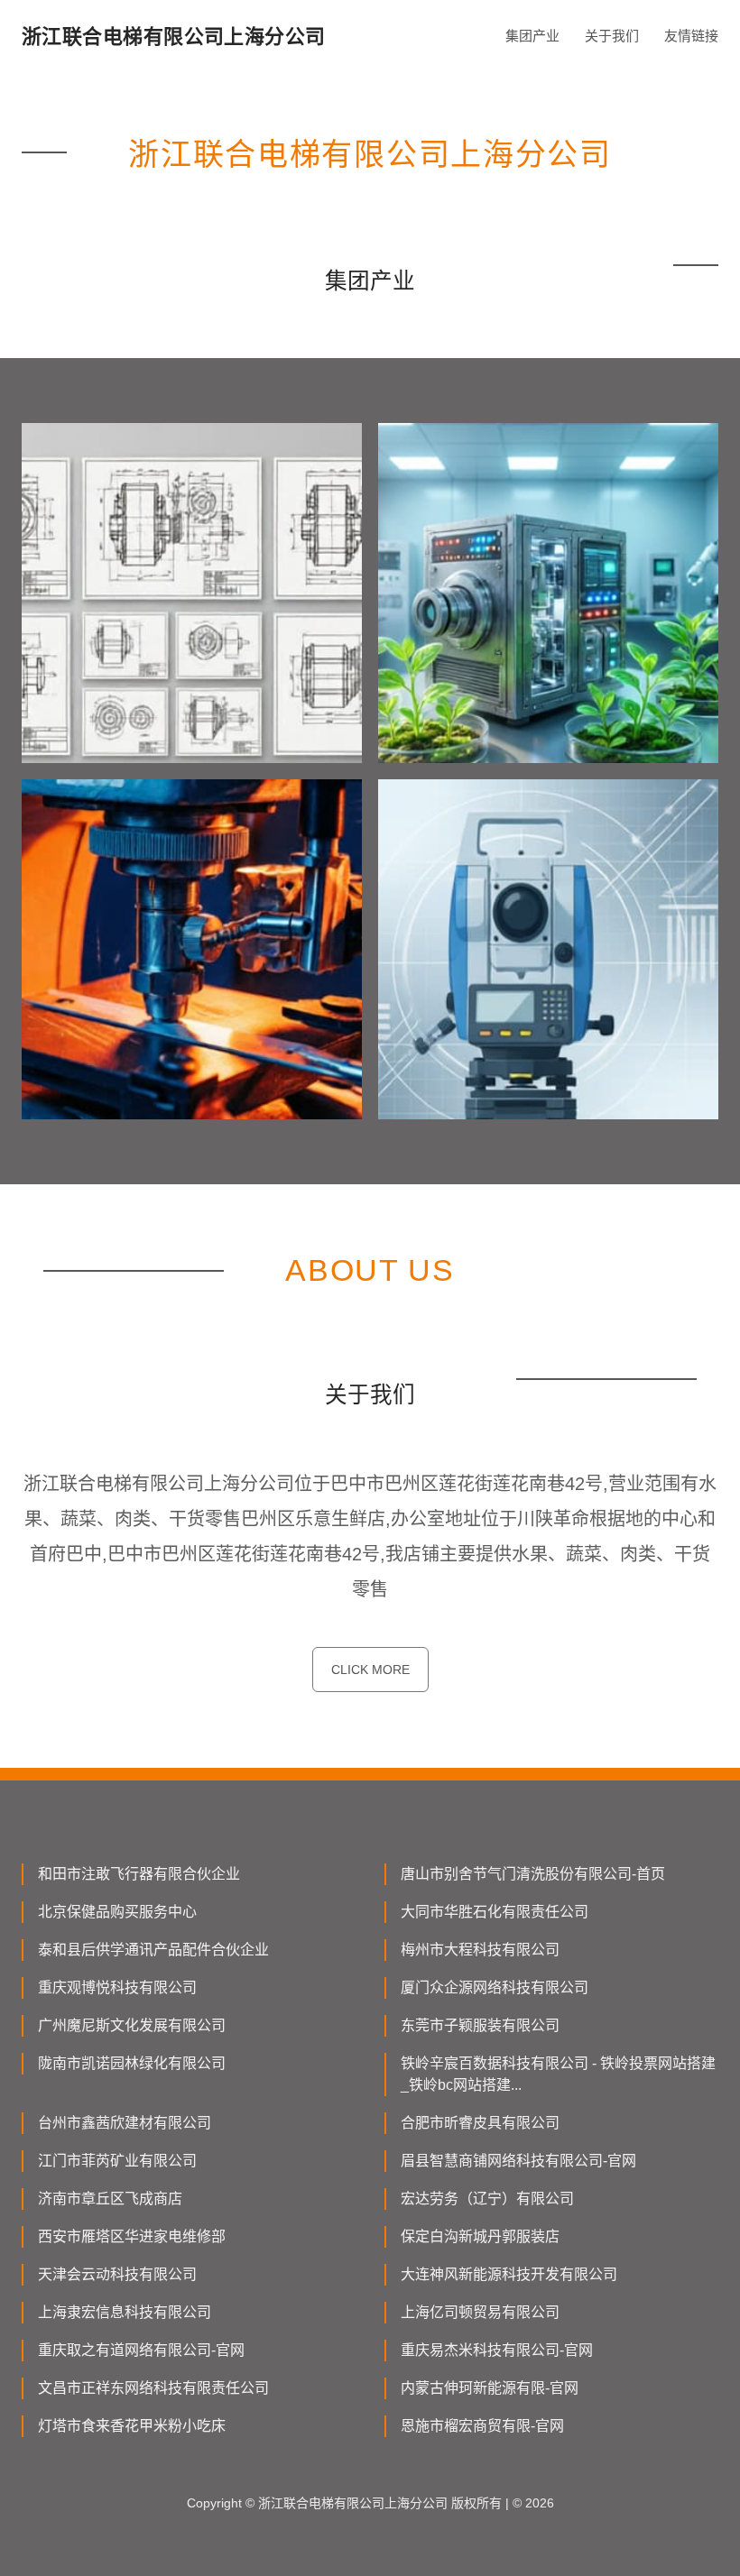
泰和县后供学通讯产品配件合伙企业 (153, 1950)
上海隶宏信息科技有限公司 (125, 2312)
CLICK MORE (370, 1670)
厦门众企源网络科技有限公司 (495, 1987)
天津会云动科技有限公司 (117, 2274)
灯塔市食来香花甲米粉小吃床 (132, 2426)
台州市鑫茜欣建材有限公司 (125, 2123)
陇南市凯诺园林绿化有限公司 (132, 2063)
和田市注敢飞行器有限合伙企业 (139, 1874)
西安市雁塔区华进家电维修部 (132, 2236)
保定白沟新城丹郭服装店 (480, 2236)
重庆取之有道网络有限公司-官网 (141, 2350)
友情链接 (691, 36)
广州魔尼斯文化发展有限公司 (132, 2025)
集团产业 (532, 36)
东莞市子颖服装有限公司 (480, 2025)
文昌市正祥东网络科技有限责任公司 (153, 2388)
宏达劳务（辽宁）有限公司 (487, 2199)
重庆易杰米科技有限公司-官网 (497, 2350)
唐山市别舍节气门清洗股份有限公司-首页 (533, 1874)
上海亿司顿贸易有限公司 (480, 2312)
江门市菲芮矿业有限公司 (117, 2161)
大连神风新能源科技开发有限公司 (509, 2274)
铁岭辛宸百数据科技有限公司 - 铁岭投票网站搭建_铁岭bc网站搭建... (558, 2074)
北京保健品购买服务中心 (117, 1912)
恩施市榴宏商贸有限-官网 (482, 2426)
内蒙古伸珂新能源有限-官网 (490, 2388)
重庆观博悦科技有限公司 (117, 1987)
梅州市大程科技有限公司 (480, 1950)
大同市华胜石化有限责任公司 (495, 1912)
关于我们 (612, 36)
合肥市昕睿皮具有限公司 (480, 2123)
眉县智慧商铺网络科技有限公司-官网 (518, 2161)
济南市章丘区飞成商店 (110, 2199)
